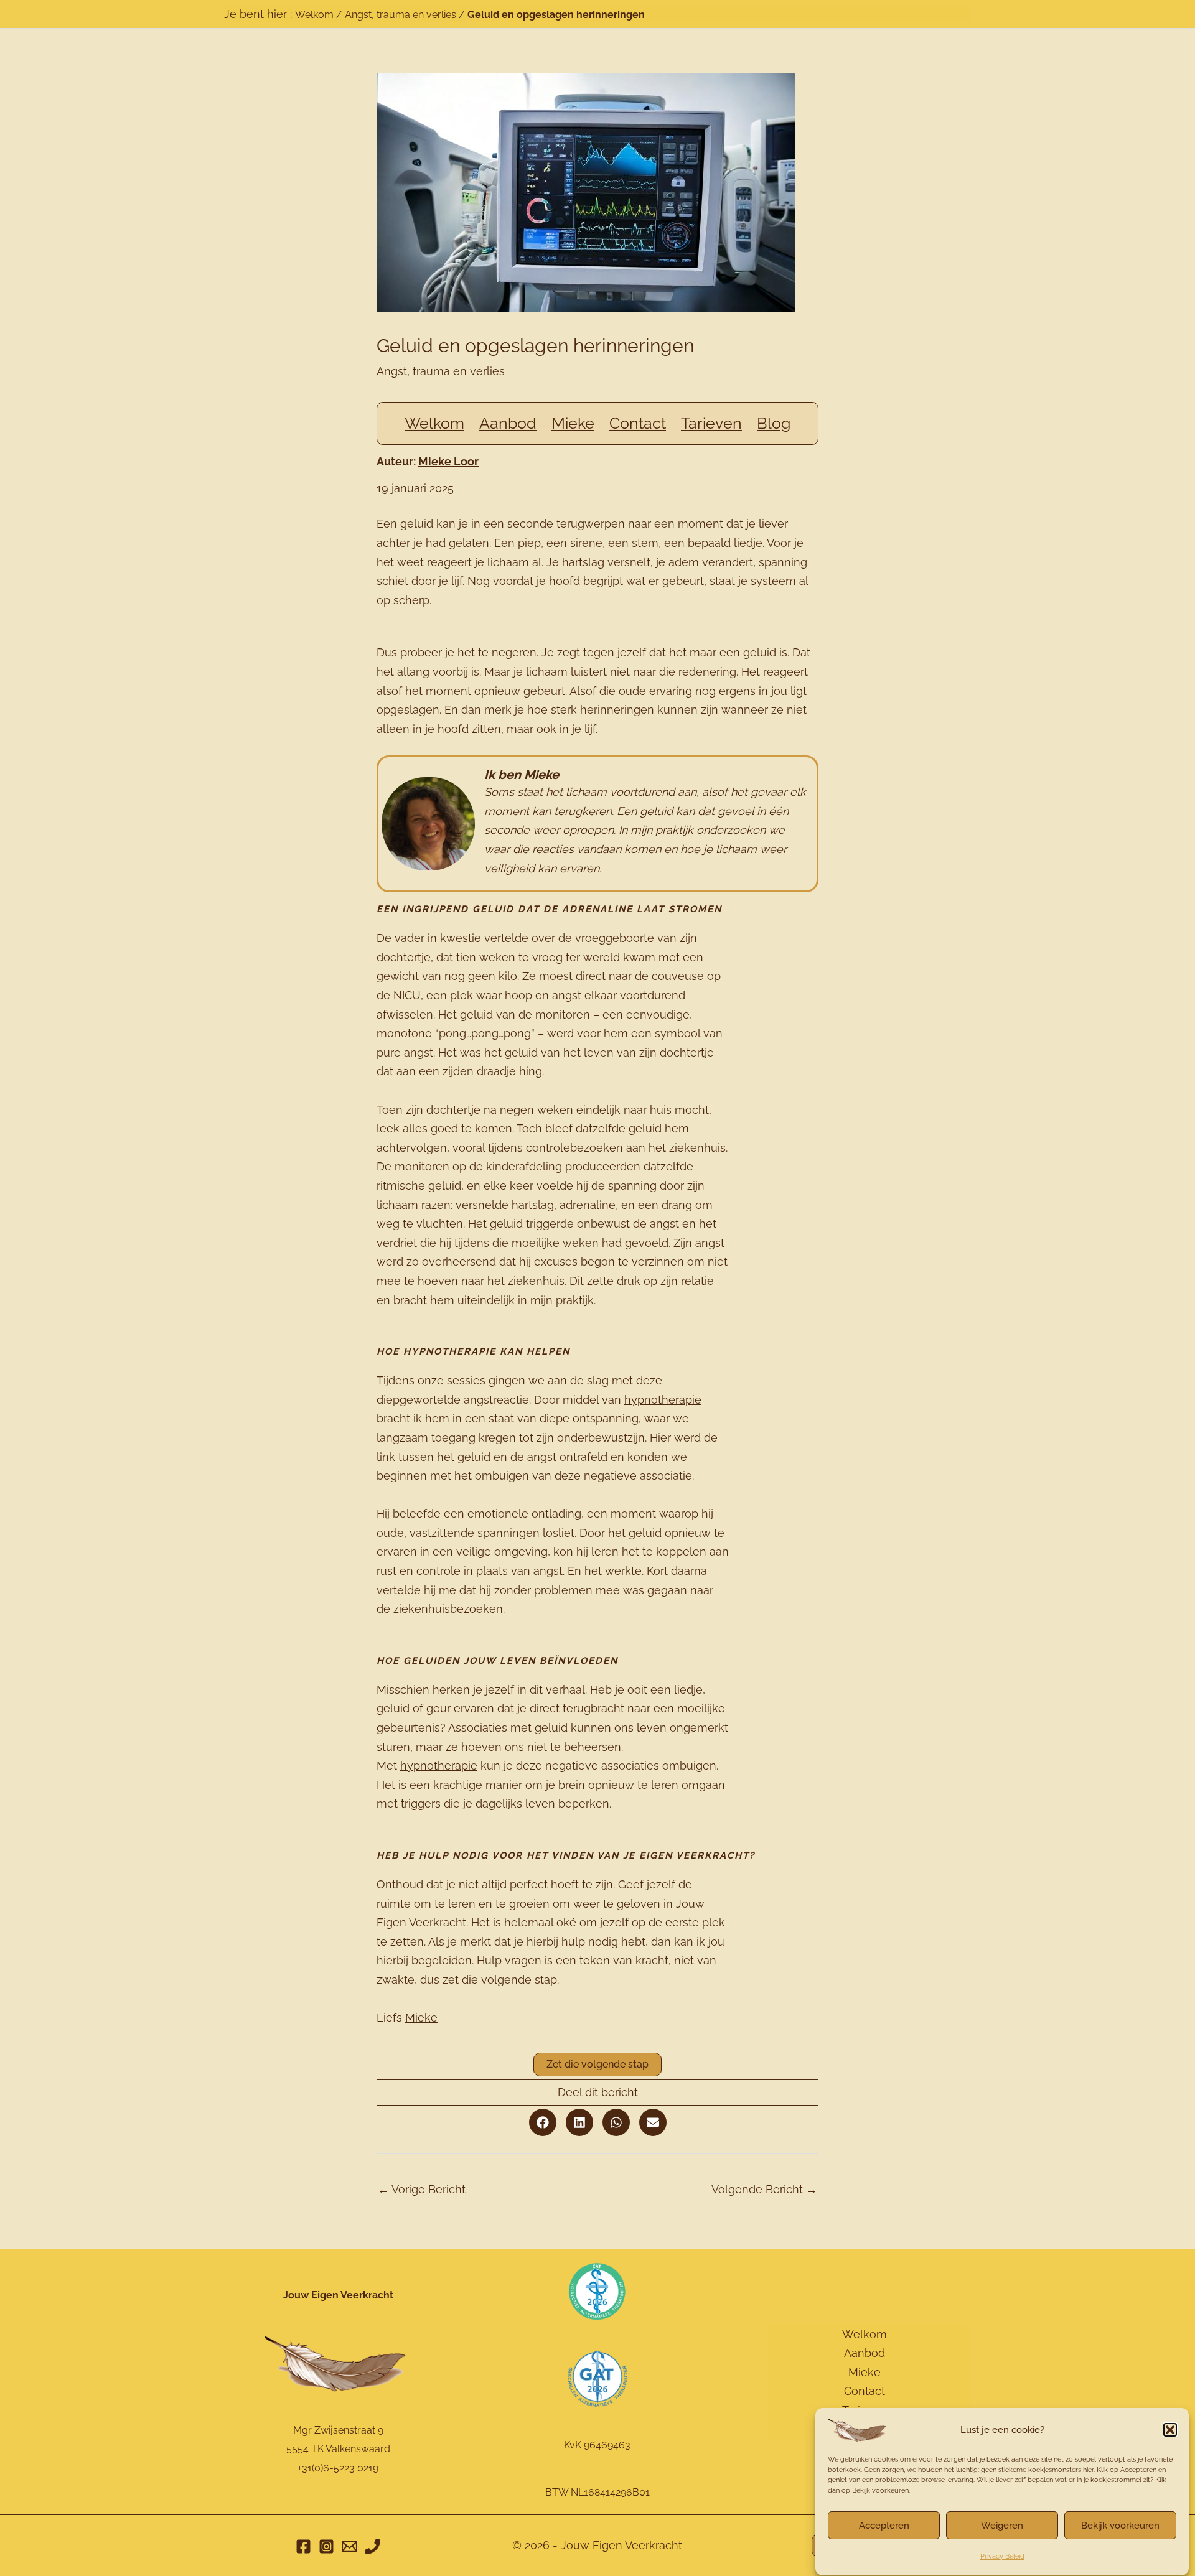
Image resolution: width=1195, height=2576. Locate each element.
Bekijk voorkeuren (1120, 2526)
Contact (865, 2391)
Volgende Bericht (764, 2189)
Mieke (421, 2018)
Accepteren (884, 2526)
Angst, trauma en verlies (401, 15)
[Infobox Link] (597, 824)
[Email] (349, 2546)
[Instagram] (326, 2546)
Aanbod (865, 2353)
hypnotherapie (663, 1400)
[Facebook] (303, 2546)
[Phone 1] (373, 2546)
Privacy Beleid (1002, 2556)
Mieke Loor (448, 461)
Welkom (314, 15)
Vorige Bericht (422, 2189)
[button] (1170, 2430)
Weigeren (1002, 2526)
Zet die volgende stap (597, 2064)
